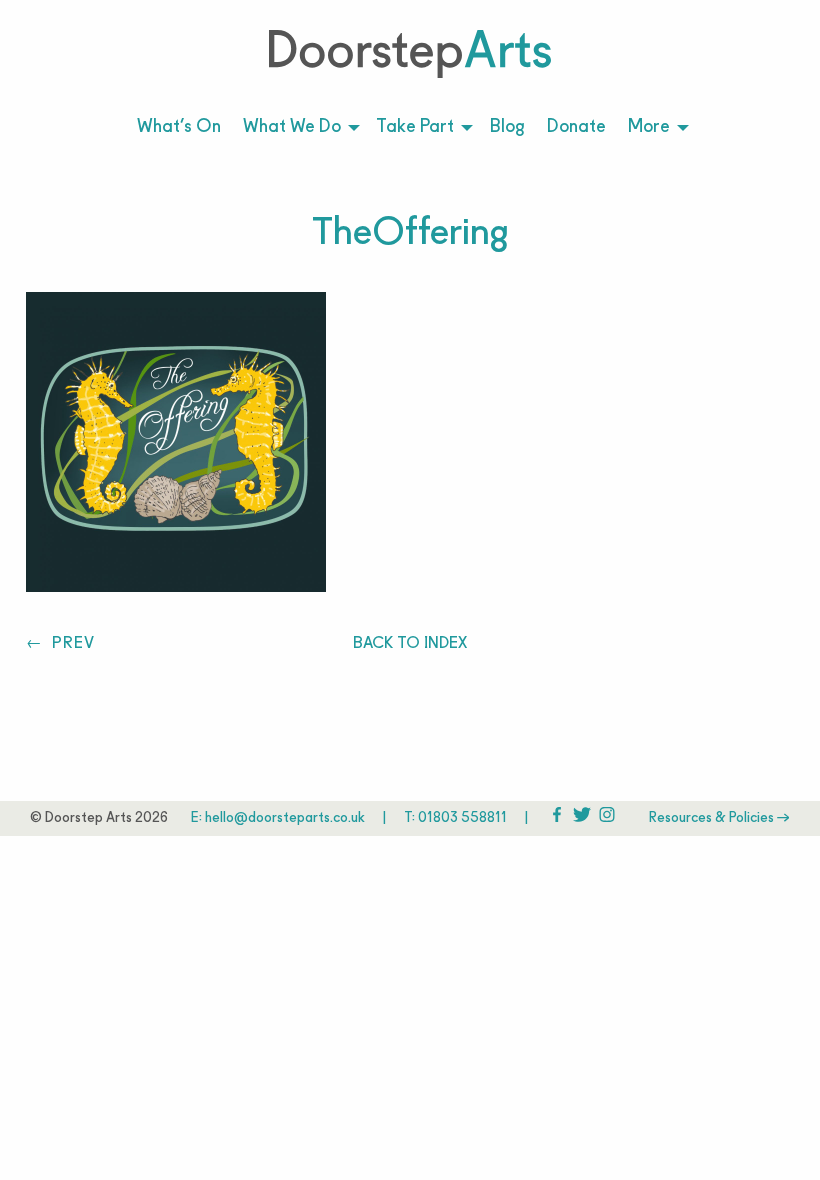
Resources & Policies (713, 818)
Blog (507, 127)
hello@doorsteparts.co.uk (285, 818)
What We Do (292, 127)
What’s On (179, 127)
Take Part (415, 127)
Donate (576, 127)
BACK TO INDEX (410, 643)
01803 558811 (462, 818)
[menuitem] (179, 128)
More (649, 127)
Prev (71, 643)
